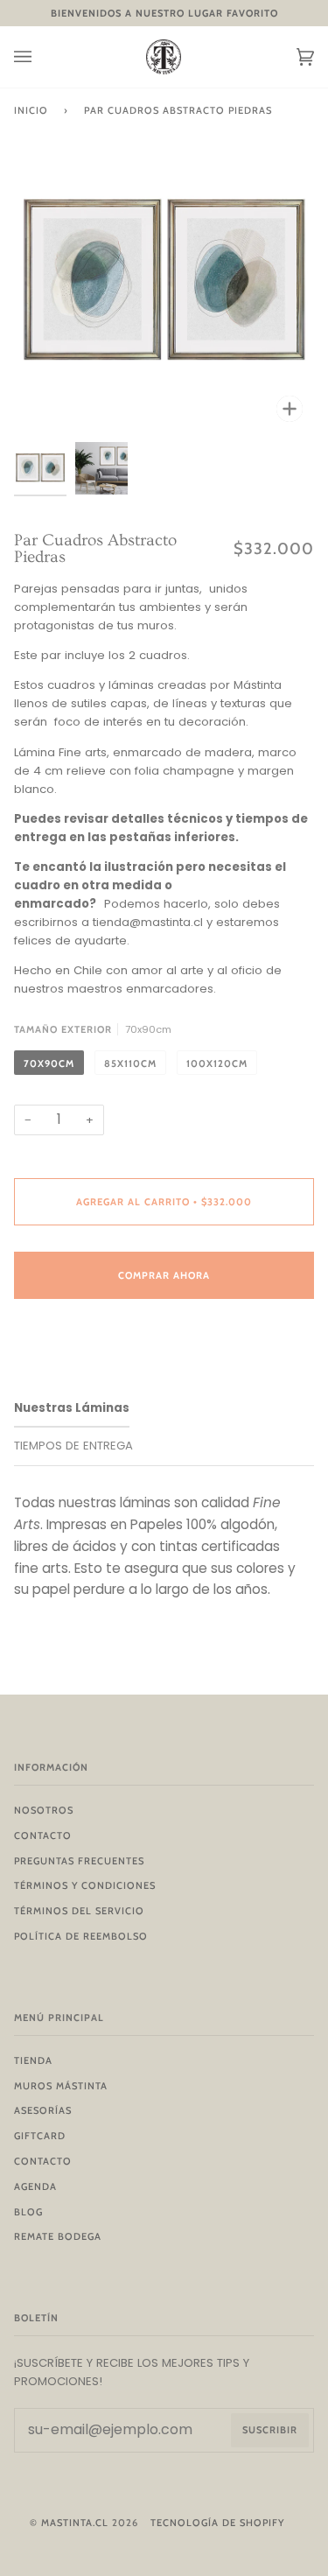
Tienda (33, 2060)
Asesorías (43, 2110)
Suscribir (270, 2430)
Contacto (43, 1835)
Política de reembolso (81, 1936)
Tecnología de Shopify (217, 2523)
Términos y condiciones (85, 1885)
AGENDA (35, 2186)
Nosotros (44, 1810)
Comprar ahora (164, 1275)
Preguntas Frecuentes (79, 1861)
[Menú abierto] (40, 57)
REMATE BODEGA (58, 2236)
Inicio (31, 110)
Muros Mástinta (61, 2086)
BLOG (28, 2212)
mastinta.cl (75, 2523)
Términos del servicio (79, 1911)
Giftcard (40, 2136)
